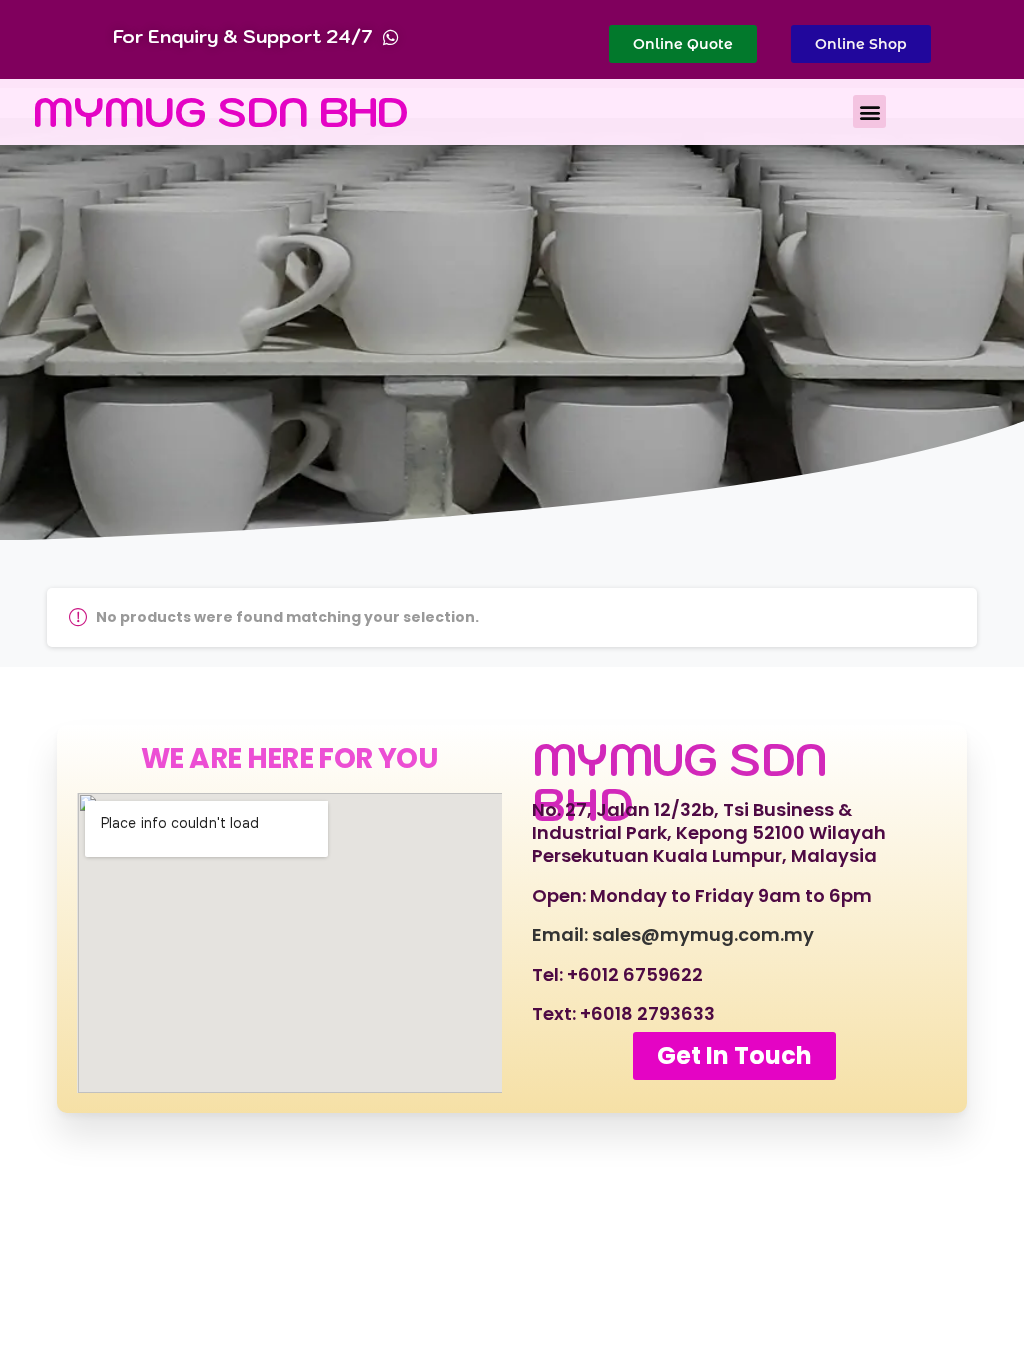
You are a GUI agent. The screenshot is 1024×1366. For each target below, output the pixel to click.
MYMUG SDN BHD (221, 111)
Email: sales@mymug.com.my (673, 934)
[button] (869, 111)
